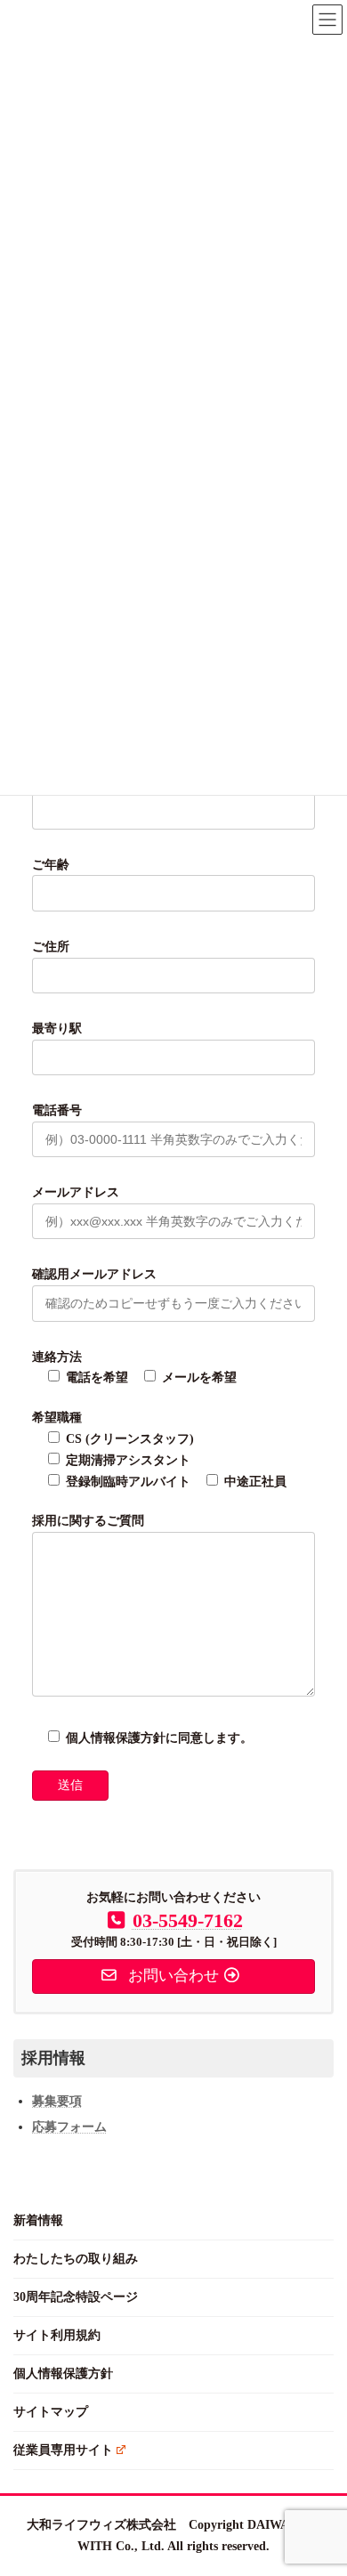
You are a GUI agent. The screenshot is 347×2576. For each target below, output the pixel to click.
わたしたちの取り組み (76, 2259)
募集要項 (57, 2101)
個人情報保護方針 (63, 2373)
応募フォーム (69, 2127)
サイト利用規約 (57, 2335)
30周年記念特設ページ (76, 2297)
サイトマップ (51, 2412)
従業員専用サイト (63, 2450)
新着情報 (38, 2220)
